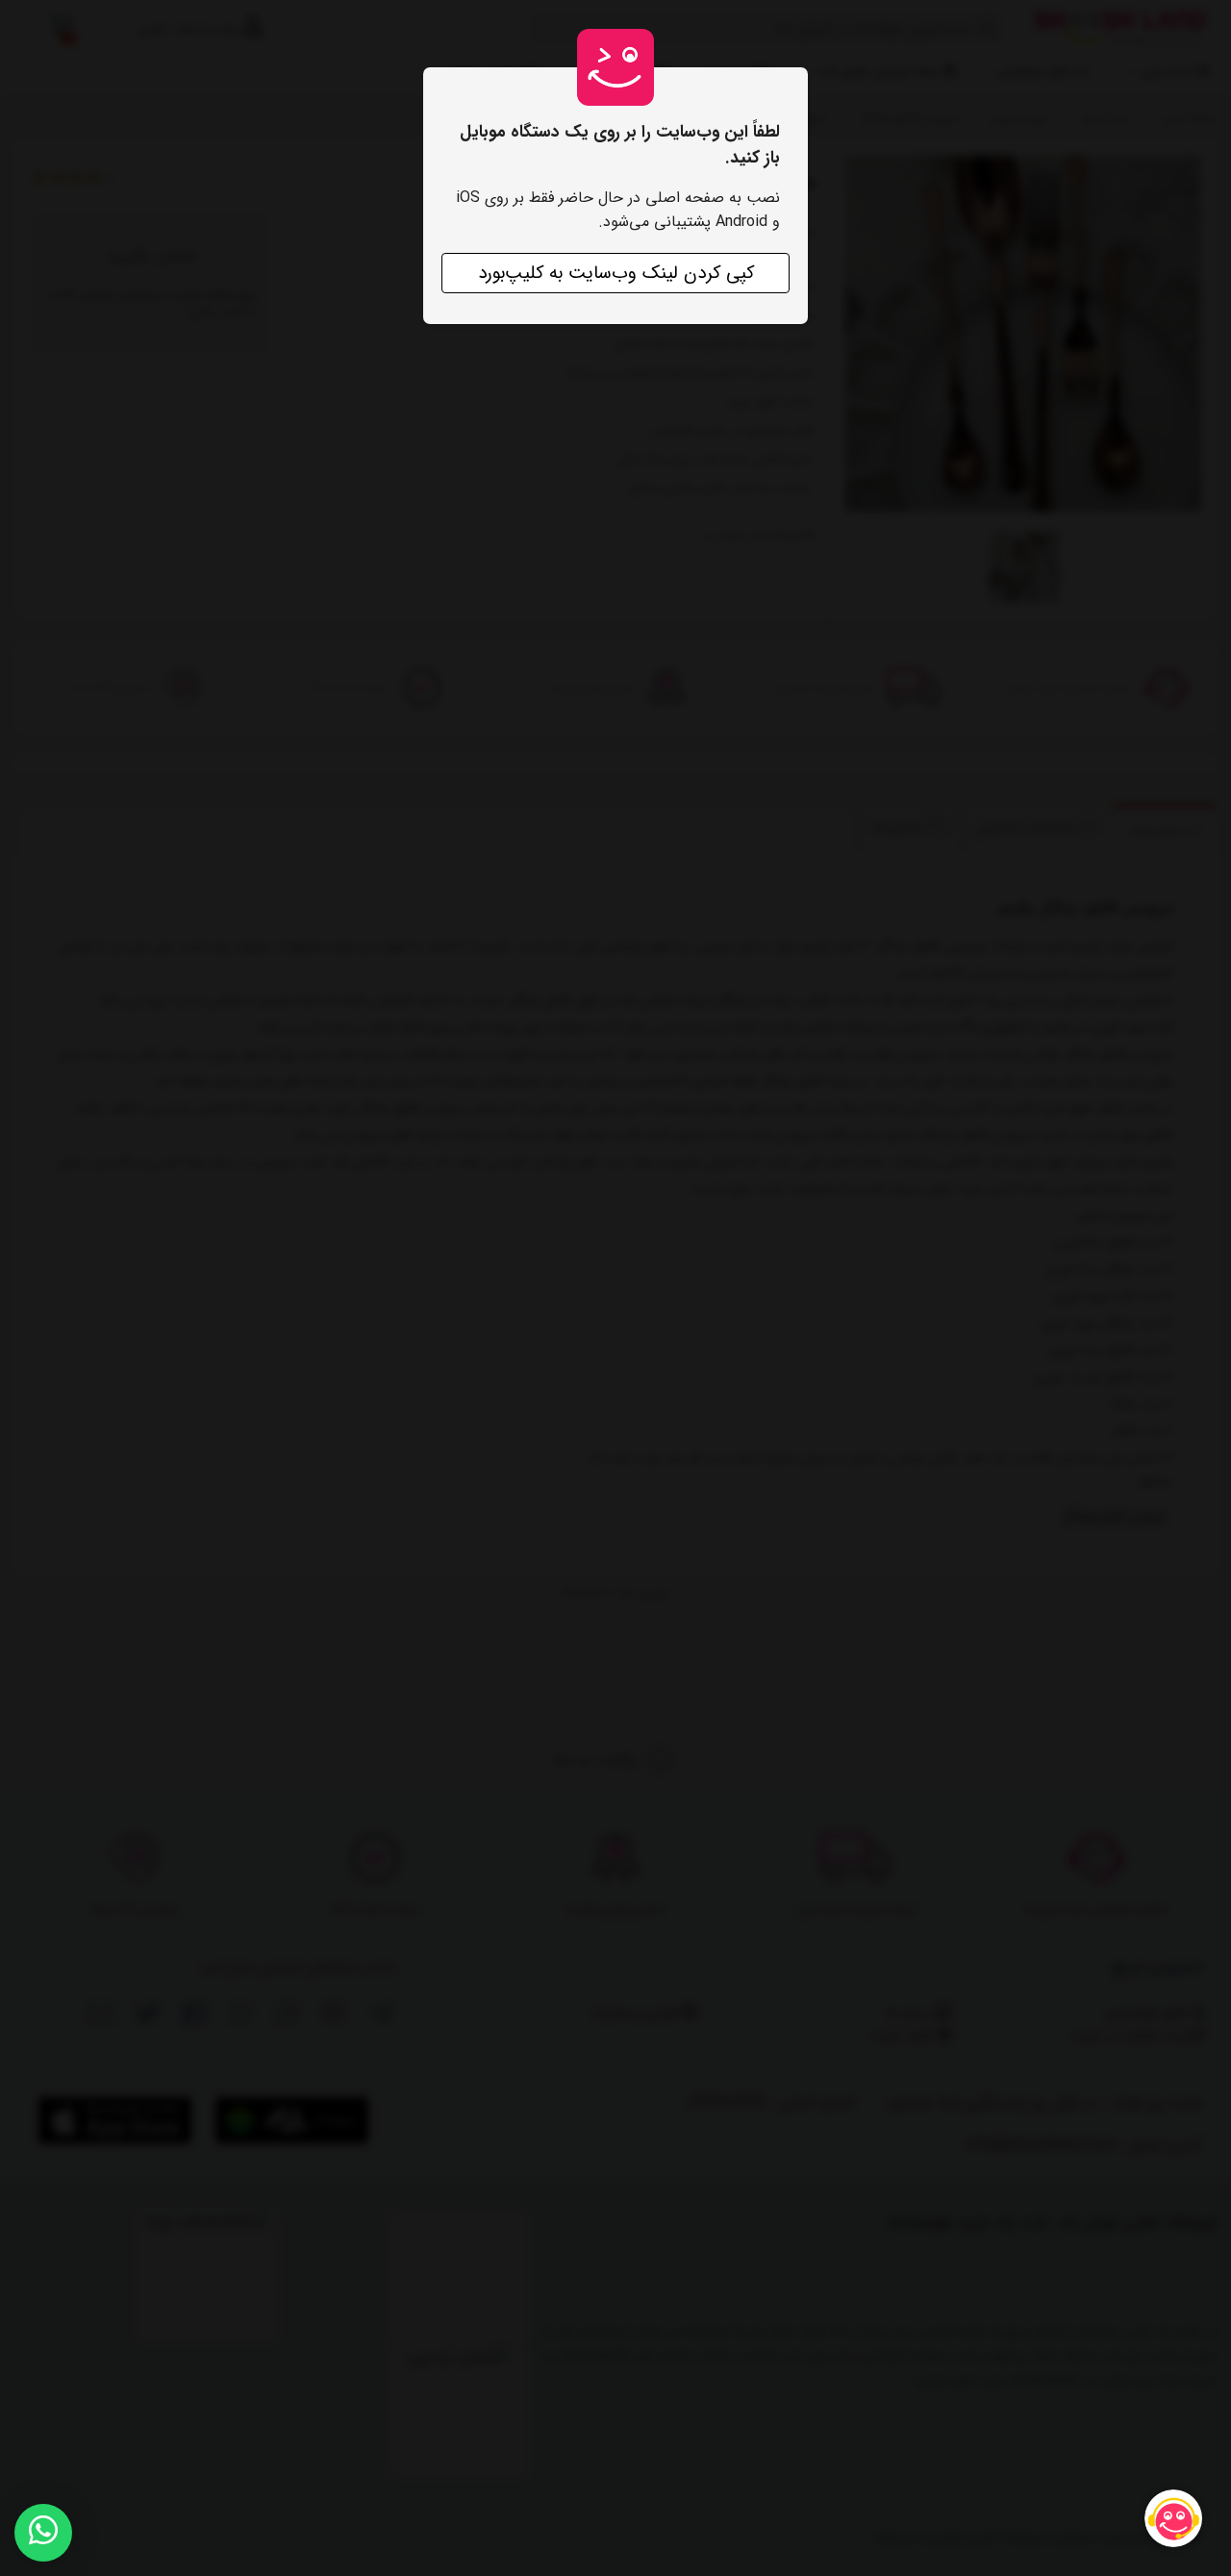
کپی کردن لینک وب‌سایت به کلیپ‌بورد (616, 273)
